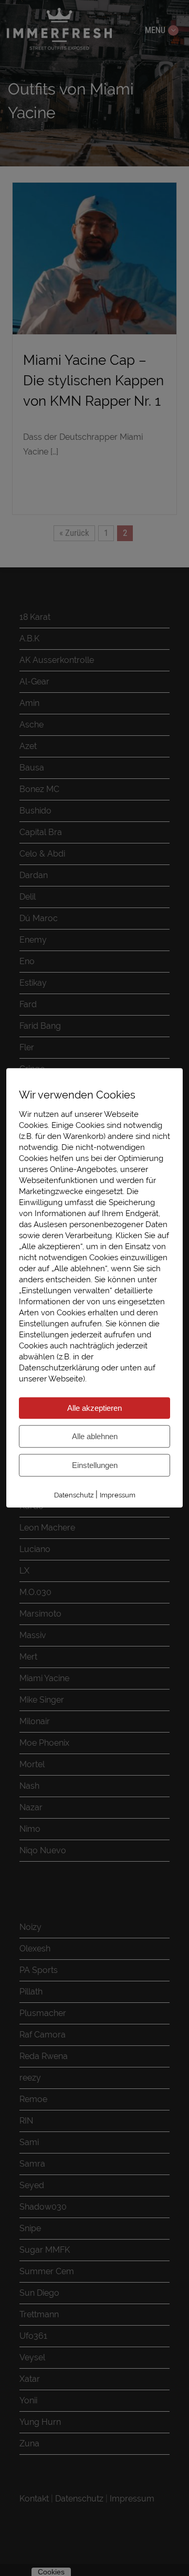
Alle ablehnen (95, 1436)
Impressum (118, 1495)
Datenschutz (74, 1495)
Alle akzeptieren (94, 1408)
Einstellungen (95, 1465)
